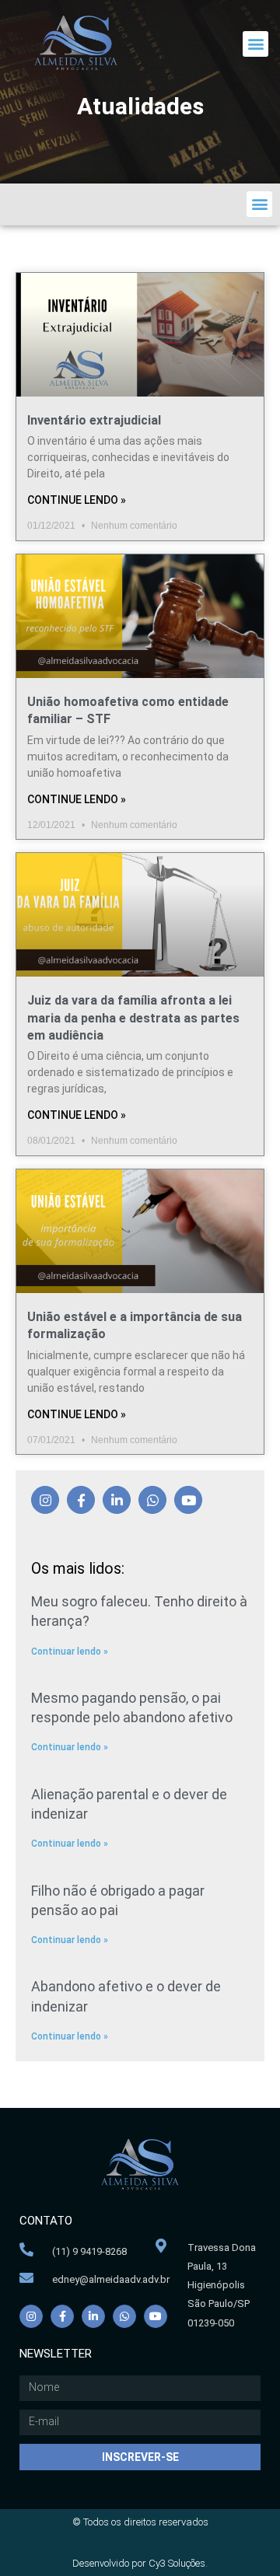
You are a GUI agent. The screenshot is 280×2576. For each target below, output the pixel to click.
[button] (255, 44)
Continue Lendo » (77, 500)
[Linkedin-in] (117, 1500)
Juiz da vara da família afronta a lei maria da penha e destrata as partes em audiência (133, 1018)
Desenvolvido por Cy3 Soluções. (140, 2563)
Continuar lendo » (70, 1652)
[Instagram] (45, 1500)
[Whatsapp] (152, 1500)
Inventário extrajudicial (94, 420)
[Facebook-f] (81, 1500)
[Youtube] (188, 1500)
